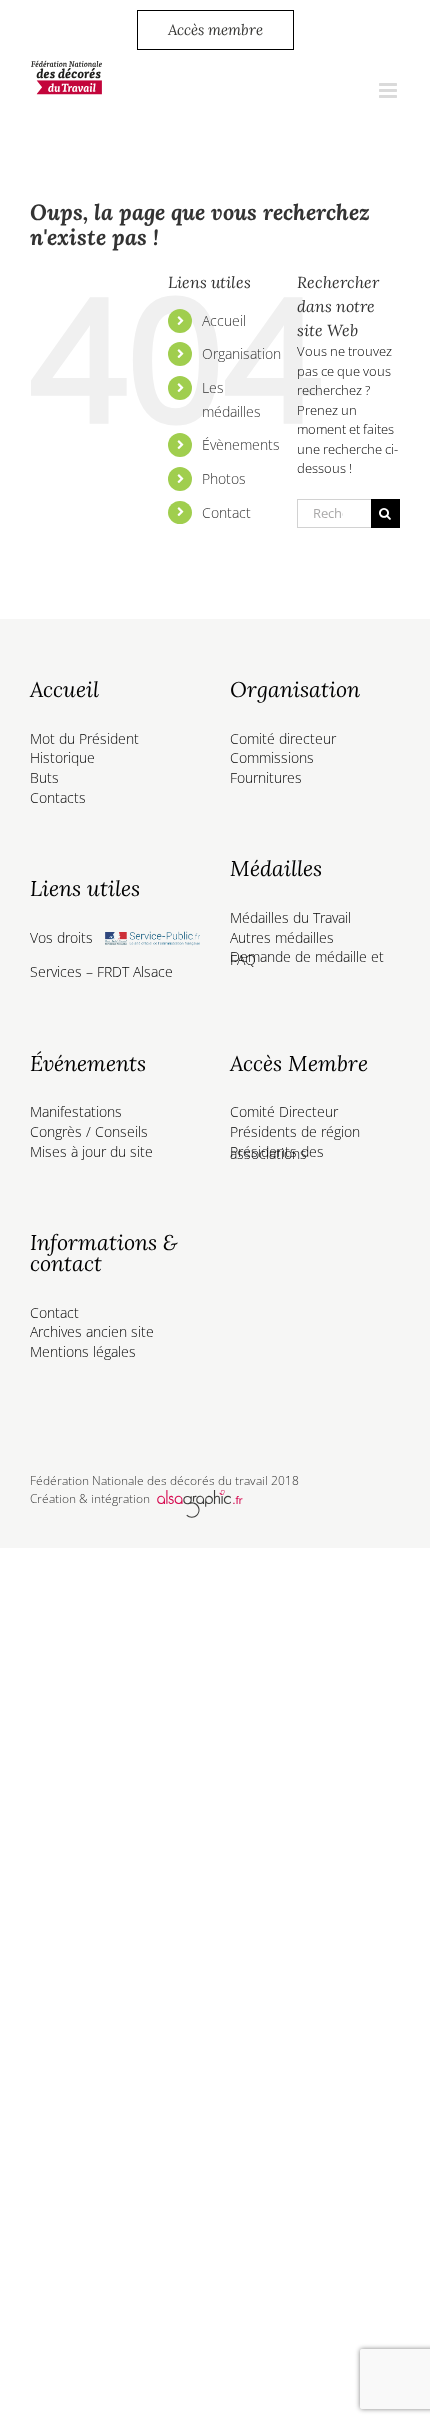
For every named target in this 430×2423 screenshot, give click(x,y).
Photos (224, 478)
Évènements (241, 444)
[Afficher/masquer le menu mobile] (389, 90)
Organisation (241, 353)
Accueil (224, 320)
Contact (226, 512)
